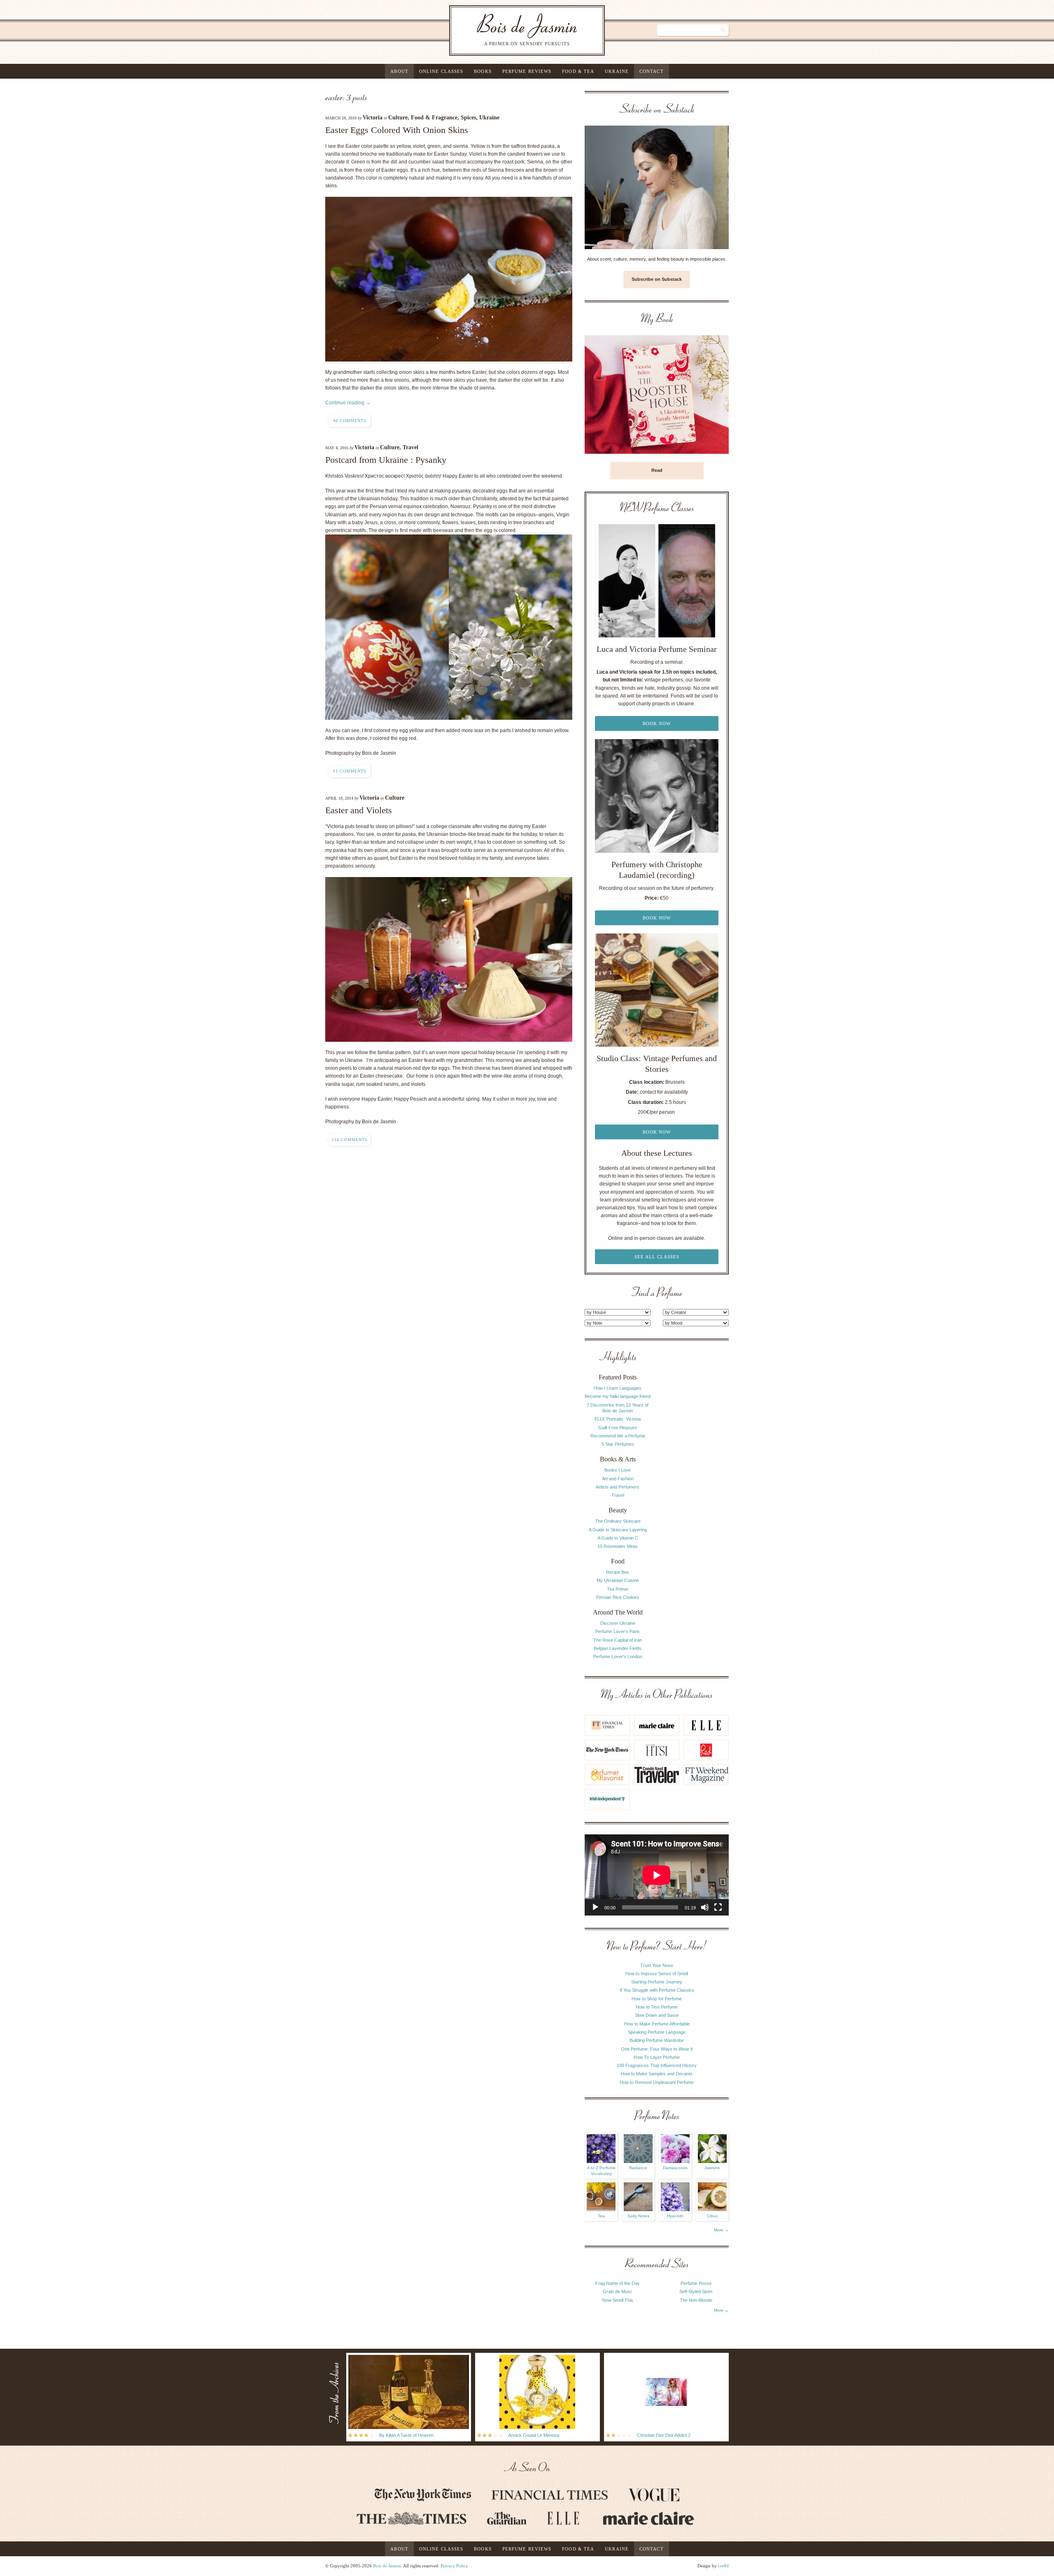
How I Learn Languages (618, 1388)
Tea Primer (618, 1589)
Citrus (712, 2216)
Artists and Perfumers (618, 1487)
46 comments (350, 421)
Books (483, 71)
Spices (468, 118)
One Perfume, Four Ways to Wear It (657, 2049)
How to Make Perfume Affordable (657, 2024)
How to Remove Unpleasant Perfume (657, 2082)
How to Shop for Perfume (657, 1999)
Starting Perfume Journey (657, 1982)
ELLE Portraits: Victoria (618, 1419)
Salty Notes (638, 2216)
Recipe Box (618, 1572)
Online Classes (441, 71)
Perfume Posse (696, 2283)
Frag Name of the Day (618, 2283)
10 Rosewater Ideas (618, 1546)
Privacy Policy (454, 2566)
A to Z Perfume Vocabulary (601, 2171)
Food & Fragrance (434, 118)
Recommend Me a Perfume (618, 1436)
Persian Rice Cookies (618, 1597)
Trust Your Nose (657, 1965)
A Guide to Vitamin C (618, 1538)
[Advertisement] (696, 1475)
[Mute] (705, 1907)
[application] (657, 1875)
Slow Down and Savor (657, 2015)
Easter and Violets (359, 810)
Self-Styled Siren (696, 2291)
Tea (601, 2216)
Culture (398, 118)
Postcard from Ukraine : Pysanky (386, 460)
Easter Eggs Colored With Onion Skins (397, 130)
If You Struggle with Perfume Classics (657, 1990)
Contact (652, 71)
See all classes (657, 1257)
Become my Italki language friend (618, 1396)
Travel (410, 447)
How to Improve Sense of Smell (657, 1974)
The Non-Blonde (696, 2300)
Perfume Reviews (527, 71)
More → (721, 2230)
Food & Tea (578, 71)
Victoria (373, 118)
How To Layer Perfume (657, 2057)
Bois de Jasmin (387, 2566)
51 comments (350, 771)
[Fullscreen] (718, 1907)
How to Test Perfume (657, 2007)
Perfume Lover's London (618, 1657)
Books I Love (618, 1470)
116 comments (350, 1140)
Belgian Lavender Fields (618, 1648)
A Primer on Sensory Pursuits (510, 30)
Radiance (638, 2168)
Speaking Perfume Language (657, 2032)
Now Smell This (618, 2300)
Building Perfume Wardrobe (657, 2040)
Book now (657, 723)
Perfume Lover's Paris (618, 1631)
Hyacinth (675, 2216)
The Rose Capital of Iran (618, 1640)
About (399, 71)
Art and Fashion (618, 1479)
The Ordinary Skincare (618, 1521)
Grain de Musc (618, 2291)
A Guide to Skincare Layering (618, 1530)
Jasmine (712, 2168)
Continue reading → (348, 403)
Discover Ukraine (618, 1623)
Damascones (675, 2168)
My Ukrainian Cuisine (618, 1580)
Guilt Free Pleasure (618, 1428)
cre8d (723, 2566)
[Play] (595, 1907)
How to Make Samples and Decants (657, 2074)
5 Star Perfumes (618, 1444)
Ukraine (617, 71)
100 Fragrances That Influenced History (657, 2065)
